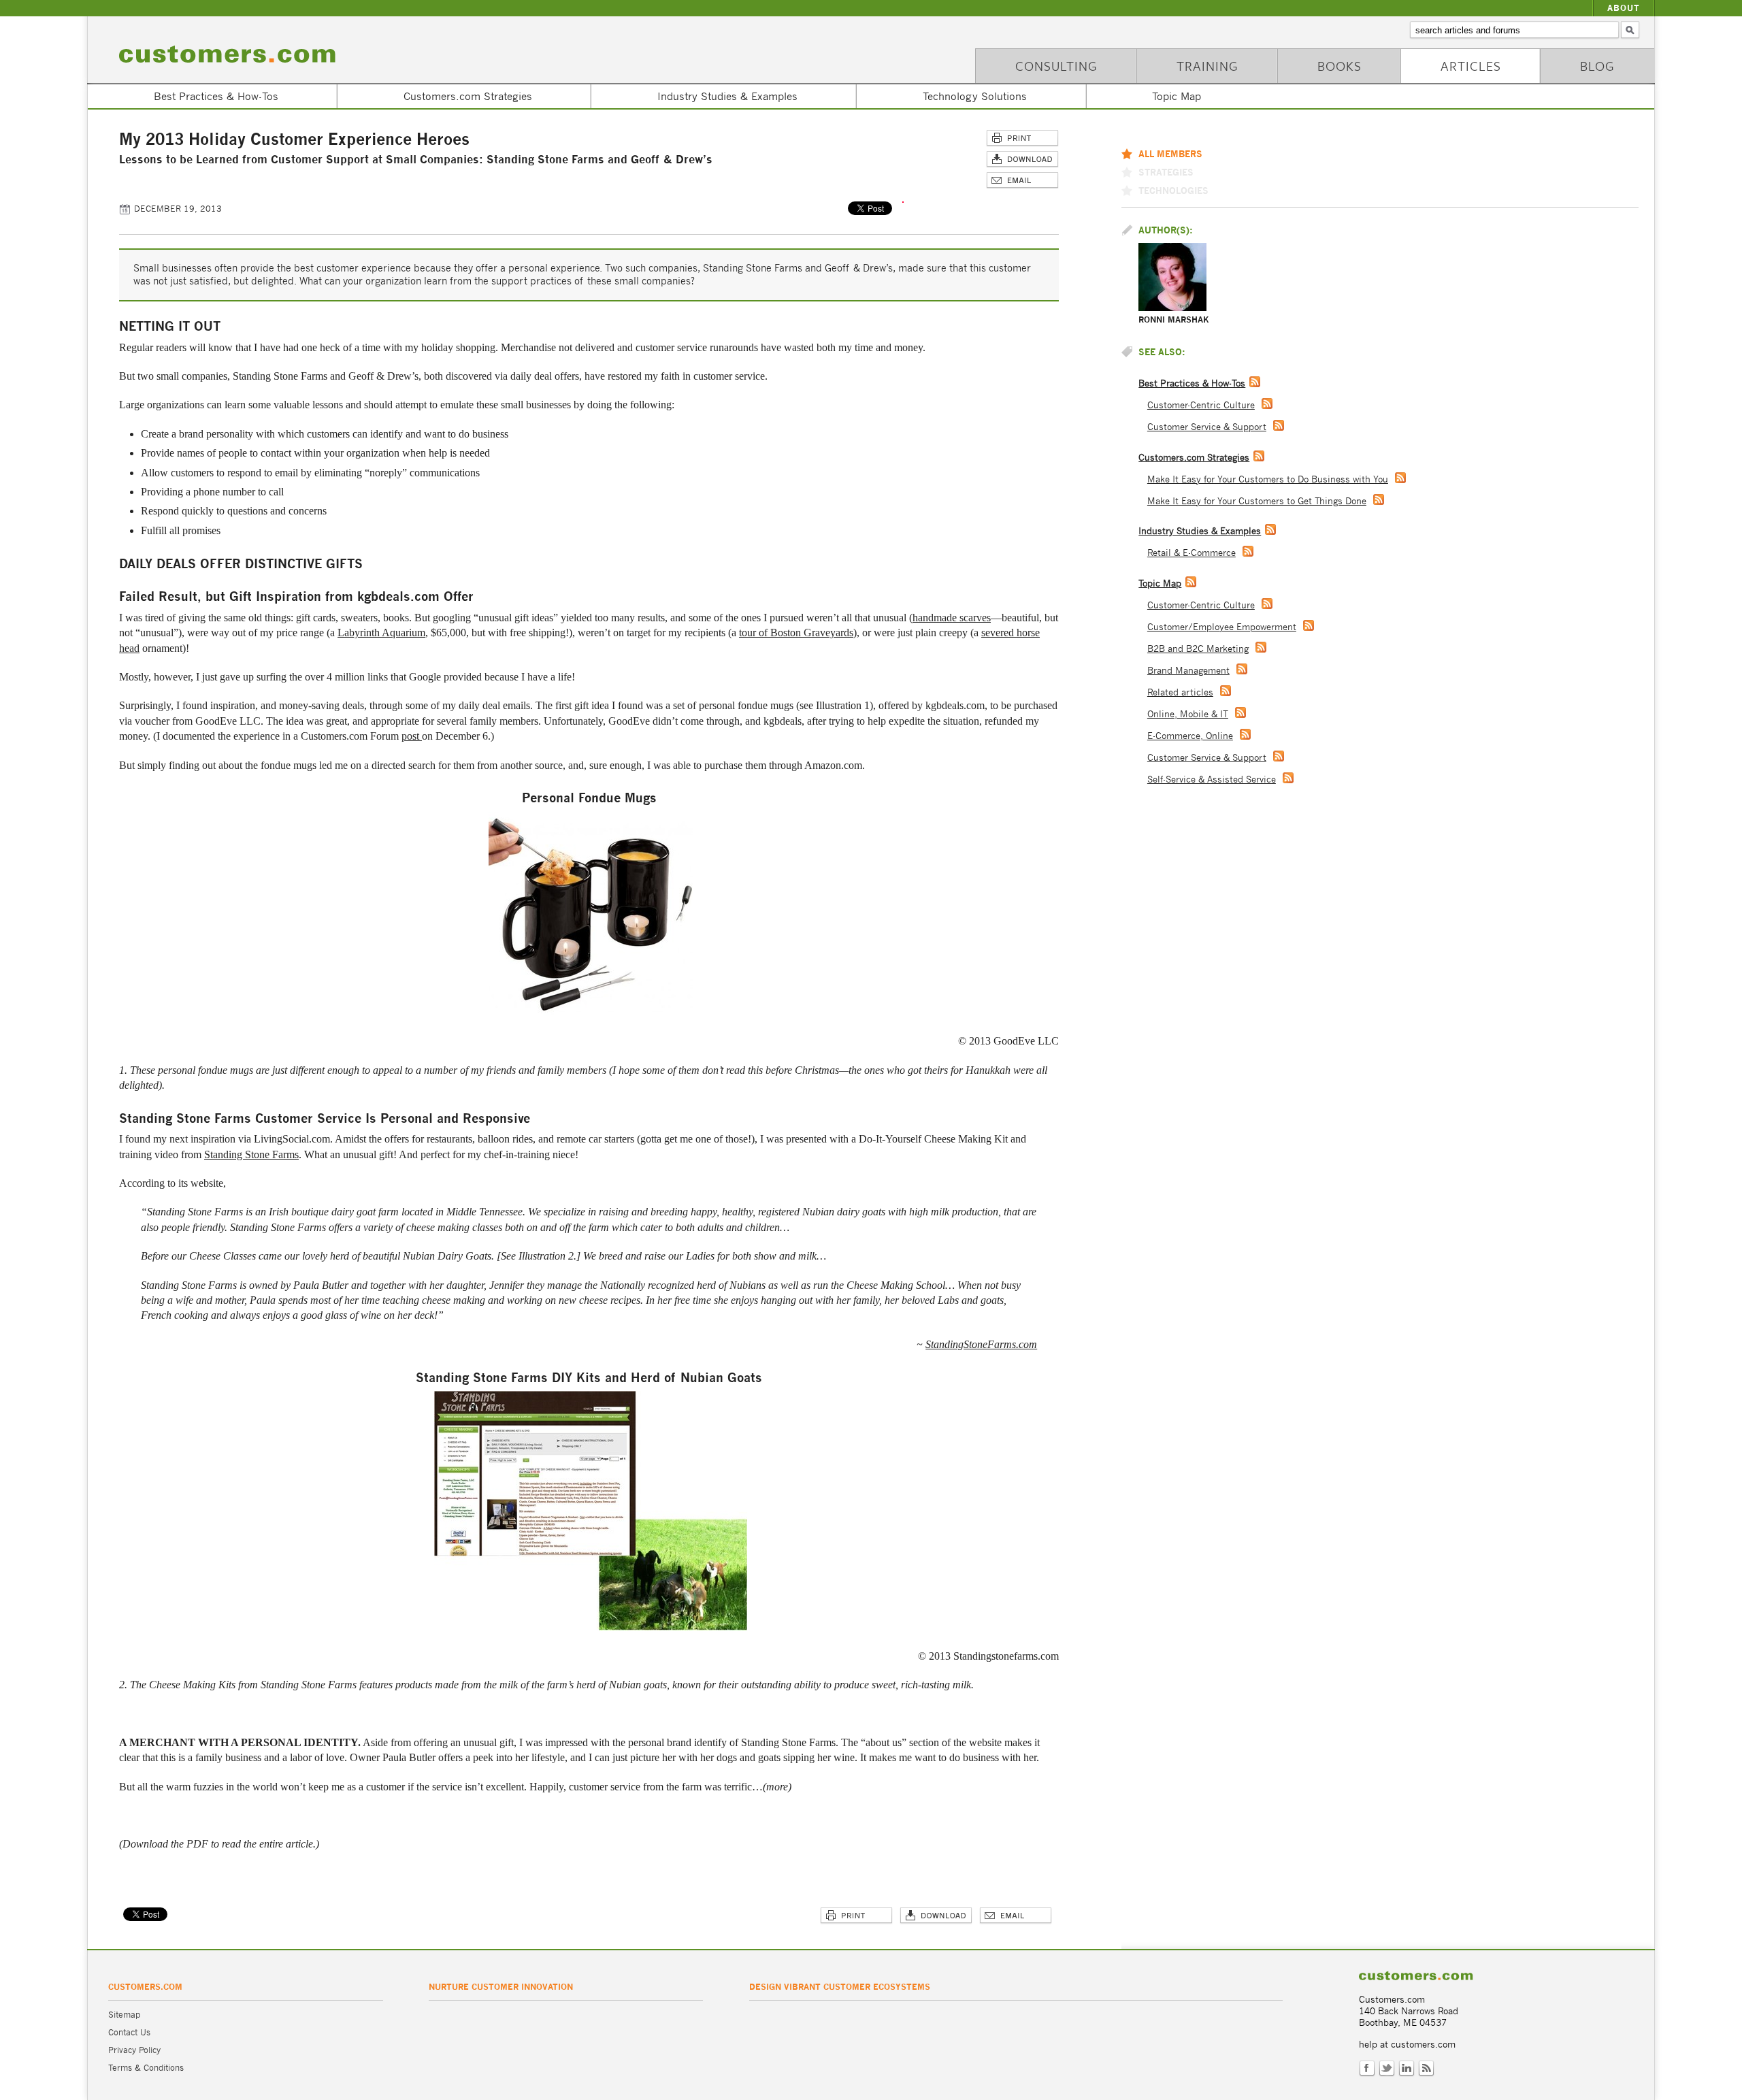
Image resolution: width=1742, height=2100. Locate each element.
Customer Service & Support (1207, 427)
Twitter (1387, 2069)
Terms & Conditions (146, 2068)
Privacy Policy (134, 2050)
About (1624, 8)
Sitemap (124, 2015)
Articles (1471, 66)
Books (1340, 66)
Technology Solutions (975, 96)
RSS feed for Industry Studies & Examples (1270, 529)
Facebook (1367, 2069)
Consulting (1056, 66)
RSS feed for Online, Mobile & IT (1240, 712)
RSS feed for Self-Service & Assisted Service (1288, 778)
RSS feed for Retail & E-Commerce (1248, 551)
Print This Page (1022, 138)
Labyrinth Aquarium (381, 633)
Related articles (1180, 692)
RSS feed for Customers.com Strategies (1259, 456)
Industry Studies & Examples (727, 96)
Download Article (1022, 160)
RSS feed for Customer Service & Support (1279, 425)
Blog (1597, 66)
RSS (1426, 2069)
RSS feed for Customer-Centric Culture (1267, 404)
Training (1207, 66)
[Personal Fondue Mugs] (591, 1012)
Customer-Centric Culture (1201, 405)
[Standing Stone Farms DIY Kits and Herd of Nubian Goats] (591, 1627)
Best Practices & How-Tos (216, 96)
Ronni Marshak (1174, 319)
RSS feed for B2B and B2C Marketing (1261, 647)
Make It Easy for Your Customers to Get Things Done (1257, 501)
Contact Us (129, 2032)
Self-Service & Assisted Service (1212, 780)
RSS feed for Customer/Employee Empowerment (1309, 625)
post (412, 736)
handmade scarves (952, 618)
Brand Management (1188, 671)
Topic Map (1177, 96)
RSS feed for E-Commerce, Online (1245, 734)
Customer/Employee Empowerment (1222, 627)
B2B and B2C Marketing (1198, 649)
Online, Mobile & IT (1188, 714)
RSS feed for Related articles (1226, 691)
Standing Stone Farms (251, 1154)
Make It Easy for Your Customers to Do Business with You (1268, 479)
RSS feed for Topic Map (1191, 582)
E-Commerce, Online (1190, 736)
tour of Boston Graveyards (796, 633)
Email (1022, 181)
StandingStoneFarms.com (981, 1344)
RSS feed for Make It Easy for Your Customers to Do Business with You (1400, 478)
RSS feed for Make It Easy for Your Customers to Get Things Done (1379, 499)
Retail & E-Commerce (1192, 553)
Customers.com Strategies (468, 96)
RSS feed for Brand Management (1242, 669)
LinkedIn (1407, 2069)
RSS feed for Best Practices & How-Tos (1255, 382)
